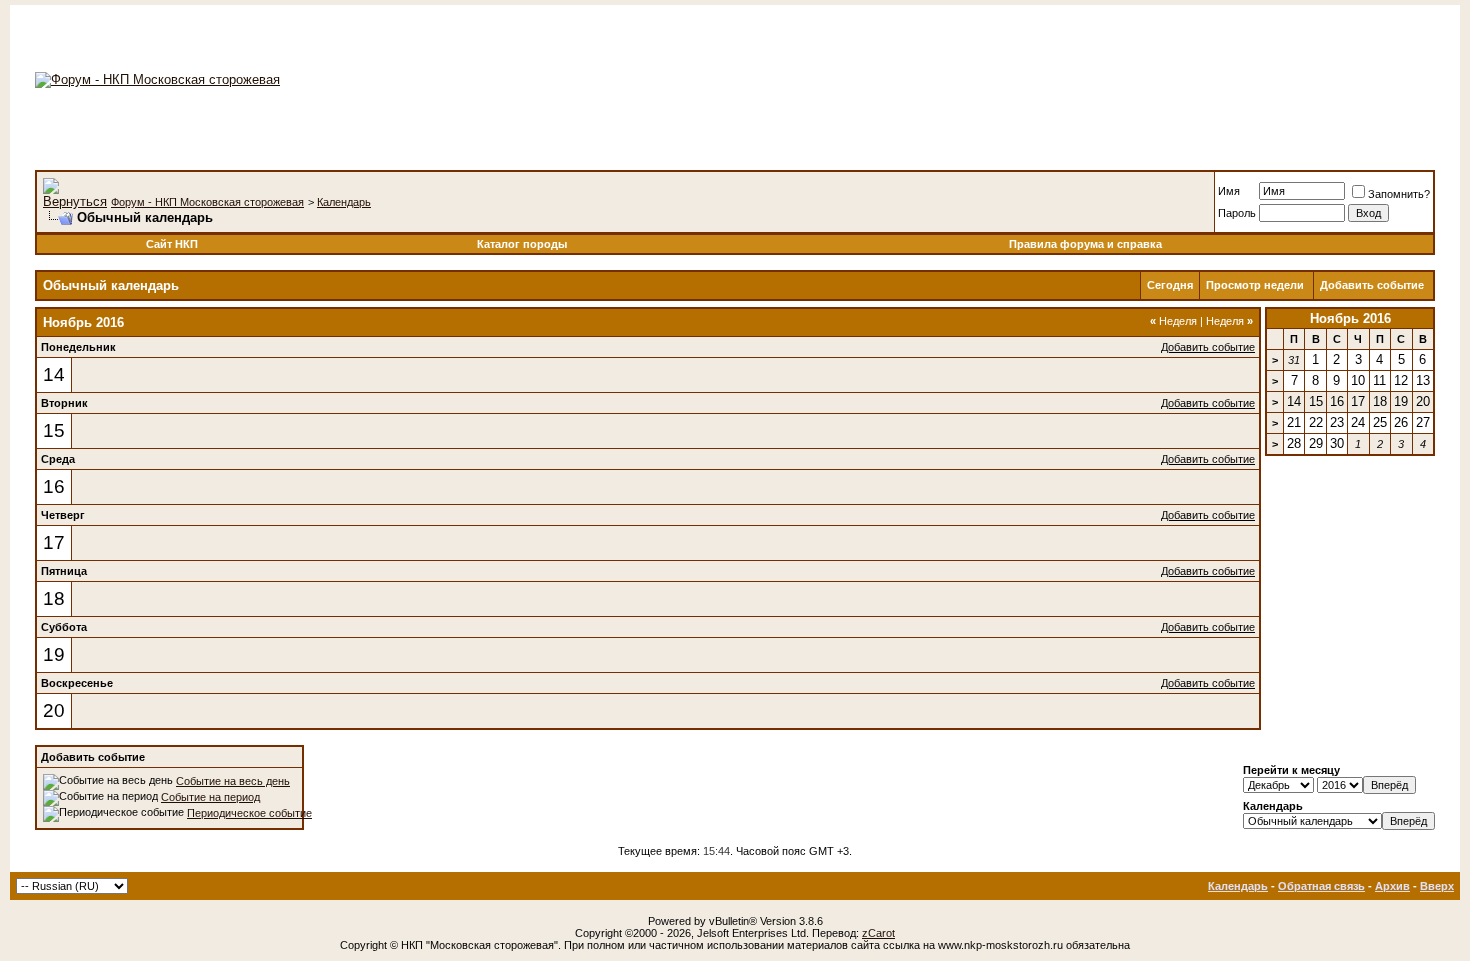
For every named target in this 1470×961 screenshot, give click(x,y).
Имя (1229, 191)
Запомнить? (1399, 194)
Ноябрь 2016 (1350, 318)
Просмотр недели (1255, 285)
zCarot (878, 933)
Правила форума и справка (1085, 244)
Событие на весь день (233, 781)
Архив (1392, 886)
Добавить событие (1372, 285)
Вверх (1437, 886)
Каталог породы (522, 244)
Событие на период (210, 797)
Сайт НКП (172, 244)
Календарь (344, 202)
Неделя (1173, 321)
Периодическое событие (249, 813)
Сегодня (1170, 285)
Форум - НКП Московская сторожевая (207, 202)
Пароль (1237, 213)
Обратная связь (1321, 886)
